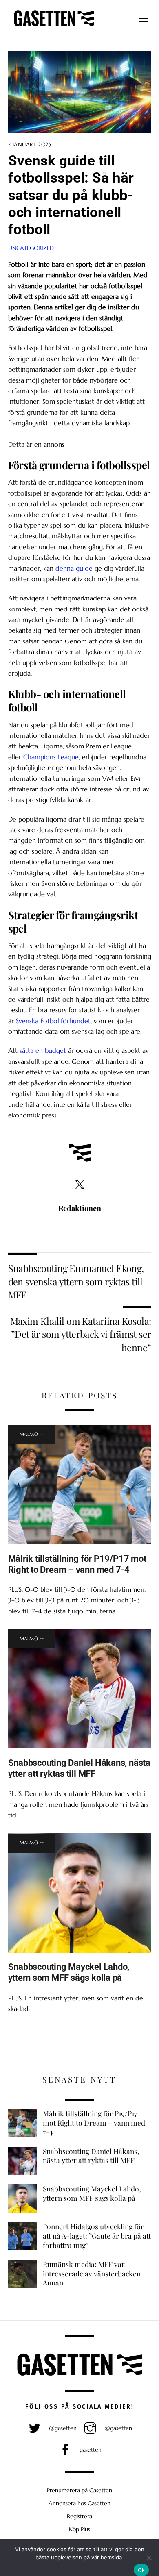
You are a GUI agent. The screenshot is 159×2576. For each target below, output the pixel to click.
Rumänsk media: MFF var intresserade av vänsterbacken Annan (92, 2273)
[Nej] (149, 2558)
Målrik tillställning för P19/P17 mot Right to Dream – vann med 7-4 (77, 1564)
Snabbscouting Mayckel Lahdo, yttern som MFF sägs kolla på (69, 1972)
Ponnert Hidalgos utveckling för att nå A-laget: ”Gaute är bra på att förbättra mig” (97, 2236)
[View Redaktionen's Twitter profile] (79, 1185)
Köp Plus (79, 2529)
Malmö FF (32, 1434)
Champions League (51, 757)
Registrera (79, 2516)
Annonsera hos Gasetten (79, 2503)
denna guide (74, 568)
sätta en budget (43, 1050)
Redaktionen (80, 1208)
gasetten (90, 2450)
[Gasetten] (54, 26)
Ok (141, 2570)
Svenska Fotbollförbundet (53, 1021)
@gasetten (62, 2428)
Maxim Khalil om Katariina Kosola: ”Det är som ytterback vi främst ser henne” (81, 1334)
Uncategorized (31, 248)
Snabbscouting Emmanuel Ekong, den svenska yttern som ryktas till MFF (76, 1281)
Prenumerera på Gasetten (79, 2490)
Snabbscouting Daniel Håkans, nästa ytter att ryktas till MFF (79, 1768)
